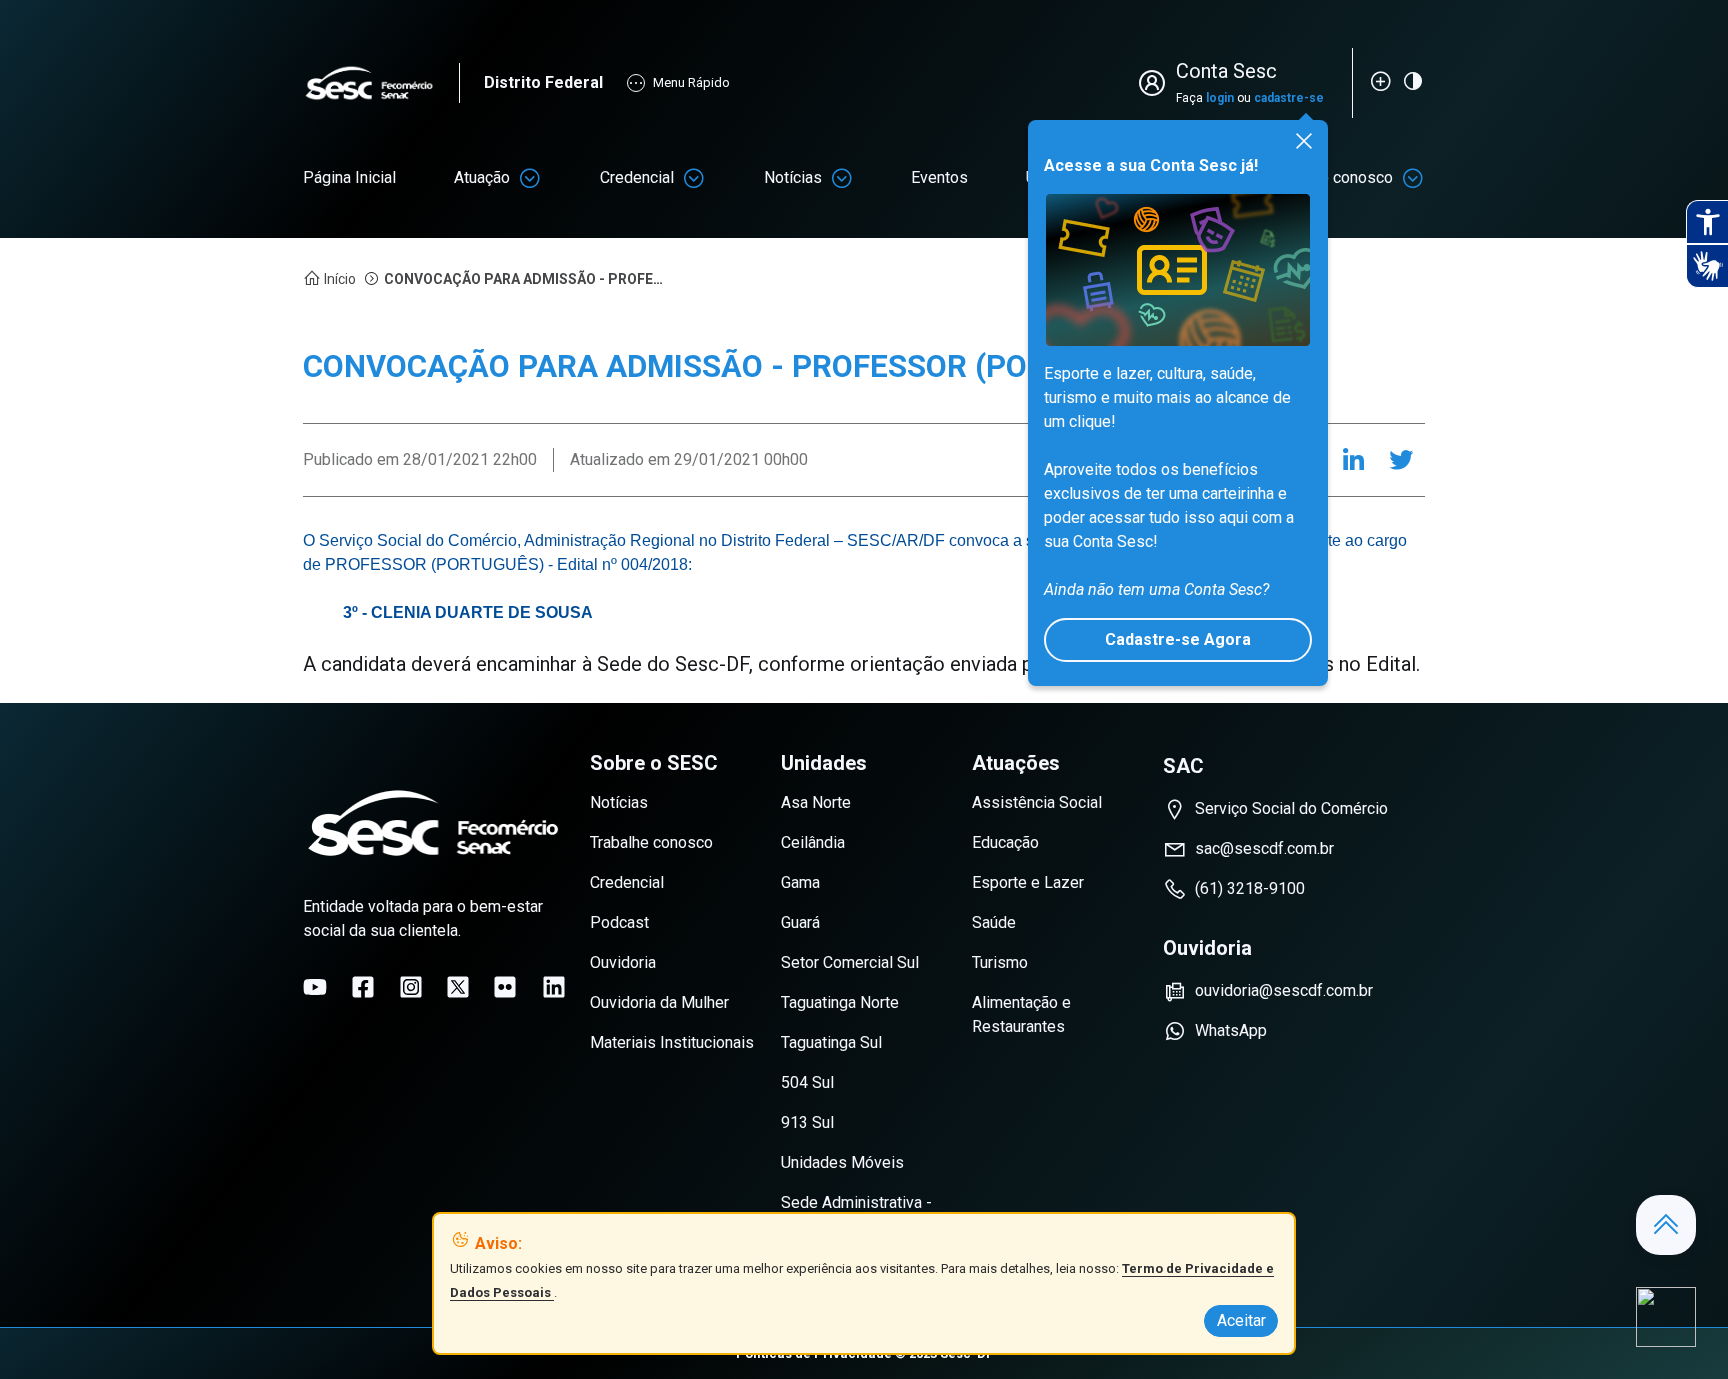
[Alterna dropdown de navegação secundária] (530, 178)
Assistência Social (1037, 802)
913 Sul (807, 1122)
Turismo (1000, 962)
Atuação (482, 177)
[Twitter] (1401, 460)
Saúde (994, 922)
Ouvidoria (623, 962)
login (1220, 98)
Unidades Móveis (842, 1162)
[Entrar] (1156, 83)
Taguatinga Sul (831, 1042)
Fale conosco (1346, 177)
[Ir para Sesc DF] (381, 83)
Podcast (619, 922)
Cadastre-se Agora (1178, 639)
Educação (1005, 842)
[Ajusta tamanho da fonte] (1381, 81)
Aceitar (1241, 1320)
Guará (800, 922)
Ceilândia (813, 842)
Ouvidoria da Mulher (659, 1002)
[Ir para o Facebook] (363, 987)
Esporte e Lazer (1028, 882)
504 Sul (807, 1082)
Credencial (637, 177)
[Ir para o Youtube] (315, 987)
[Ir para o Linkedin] (554, 987)
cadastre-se (1289, 98)
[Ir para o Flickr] (505, 987)
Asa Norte (816, 802)
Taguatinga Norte (840, 1002)
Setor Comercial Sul (850, 962)
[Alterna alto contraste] (1413, 81)
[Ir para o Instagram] (411, 987)
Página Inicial (349, 177)
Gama (800, 882)
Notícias (793, 177)
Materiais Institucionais (672, 1042)
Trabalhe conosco (651, 842)
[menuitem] (349, 178)
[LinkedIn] (1353, 460)
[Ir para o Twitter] (458, 987)
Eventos (939, 177)
